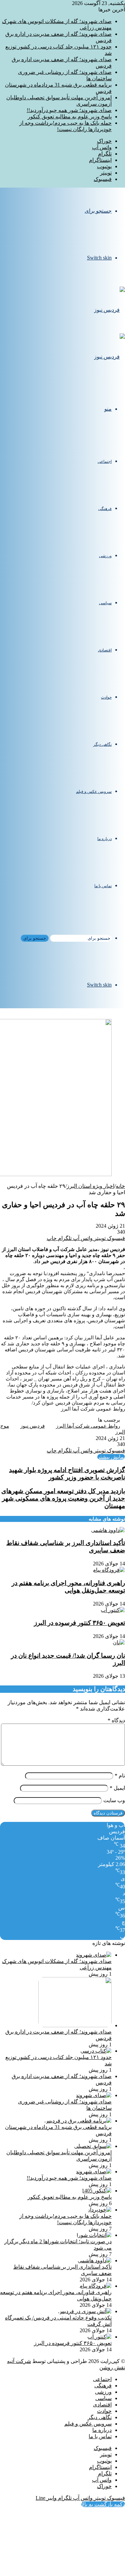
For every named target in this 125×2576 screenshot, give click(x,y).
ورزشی (105, 556)
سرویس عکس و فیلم (94, 792)
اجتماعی (105, 461)
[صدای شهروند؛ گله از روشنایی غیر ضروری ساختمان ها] (94, 2095)
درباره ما (104, 839)
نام (120, 1776)
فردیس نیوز (32, 1426)
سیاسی (105, 603)
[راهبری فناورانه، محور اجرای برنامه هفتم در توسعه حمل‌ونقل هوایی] (109, 1570)
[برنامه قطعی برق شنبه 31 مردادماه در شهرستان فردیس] (78, 2121)
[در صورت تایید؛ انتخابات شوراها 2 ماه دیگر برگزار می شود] (94, 2235)
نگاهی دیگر (102, 744)
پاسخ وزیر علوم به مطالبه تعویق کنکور (70, 117)
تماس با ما (103, 886)
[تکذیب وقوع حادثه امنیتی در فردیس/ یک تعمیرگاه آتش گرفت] (85, 2311)
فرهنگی (105, 509)
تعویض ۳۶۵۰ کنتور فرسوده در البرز (79, 1623)
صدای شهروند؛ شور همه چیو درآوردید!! (69, 110)
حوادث (106, 697)
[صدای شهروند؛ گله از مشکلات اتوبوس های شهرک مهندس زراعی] (94, 1955)
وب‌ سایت (114, 1800)
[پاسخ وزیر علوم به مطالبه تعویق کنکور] (97, 2191)
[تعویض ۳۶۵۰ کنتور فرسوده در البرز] (113, 1610)
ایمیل (117, 1788)
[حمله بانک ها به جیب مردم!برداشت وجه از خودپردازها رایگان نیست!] (99, 2210)
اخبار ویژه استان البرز (90, 1186)
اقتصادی (105, 650)
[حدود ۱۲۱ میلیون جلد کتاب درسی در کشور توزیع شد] (96, 2051)
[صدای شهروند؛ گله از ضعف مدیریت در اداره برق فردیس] (75, 2025)
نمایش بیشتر (111, 1457)
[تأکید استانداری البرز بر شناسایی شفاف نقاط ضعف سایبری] (108, 1530)
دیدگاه (116, 1720)
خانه (120, 1186)
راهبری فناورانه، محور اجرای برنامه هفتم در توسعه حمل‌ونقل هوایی (68, 1587)
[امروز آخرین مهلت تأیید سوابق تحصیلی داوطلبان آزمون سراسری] (93, 2146)
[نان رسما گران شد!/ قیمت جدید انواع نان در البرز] (119, 1642)
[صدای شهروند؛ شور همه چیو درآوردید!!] (94, 2172)
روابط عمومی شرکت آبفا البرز (88, 1426)
